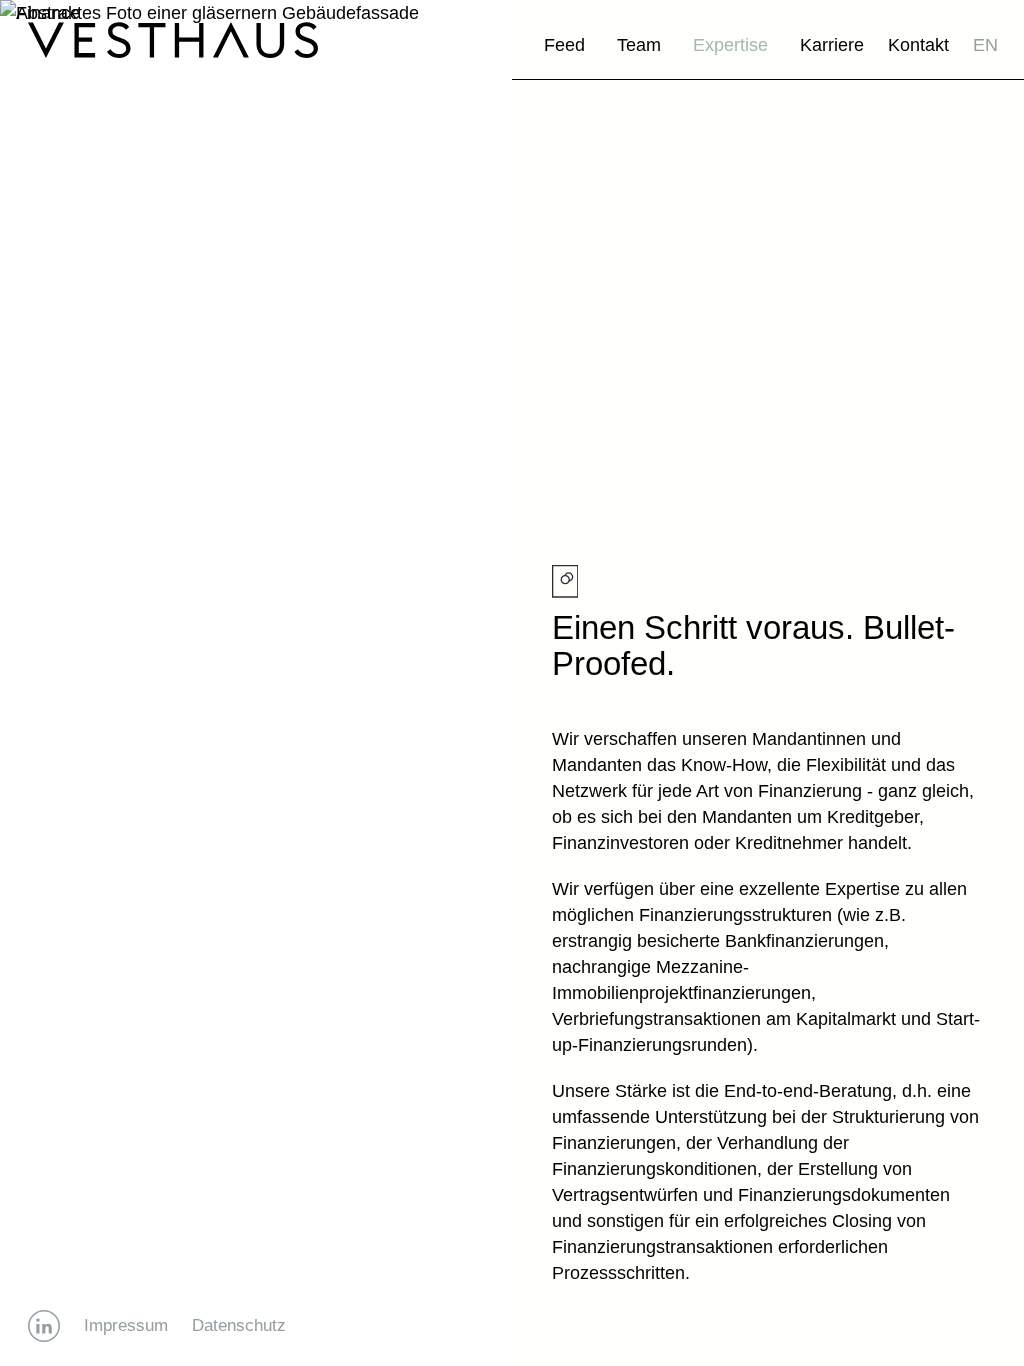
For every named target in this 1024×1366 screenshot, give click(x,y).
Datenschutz (239, 1325)
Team (639, 45)
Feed (564, 45)
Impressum (126, 1325)
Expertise (730, 45)
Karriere (832, 45)
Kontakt (918, 45)
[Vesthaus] (173, 40)
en (985, 45)
